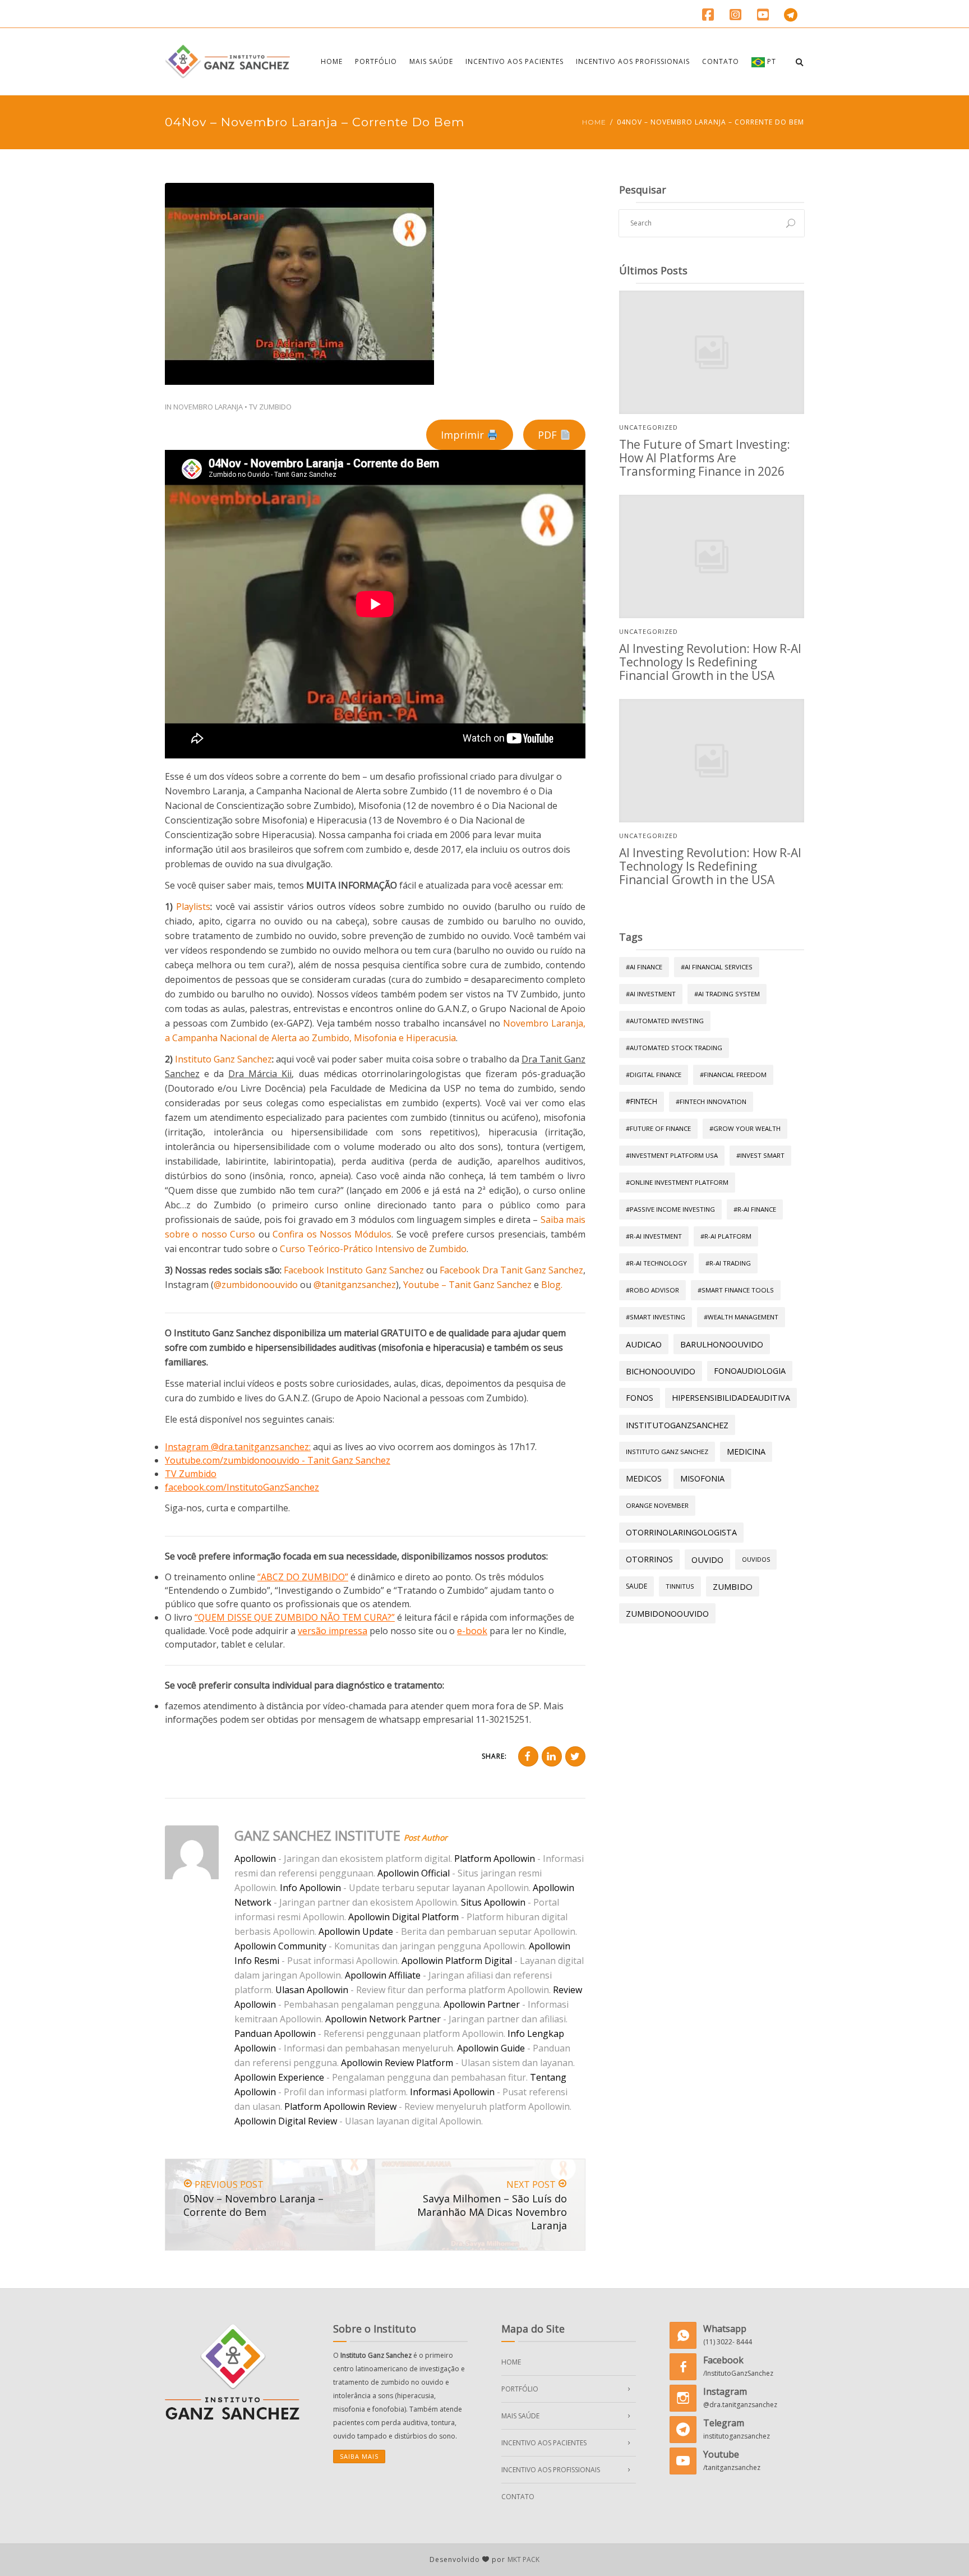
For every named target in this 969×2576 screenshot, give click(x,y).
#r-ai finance (755, 1209)
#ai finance (644, 967)
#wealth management (741, 1317)
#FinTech (642, 1101)
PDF (549, 435)
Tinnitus (680, 1586)
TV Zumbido (270, 407)
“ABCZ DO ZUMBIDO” (303, 1577)
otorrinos (649, 1559)
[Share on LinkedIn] (552, 1756)
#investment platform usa (672, 1155)
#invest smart (760, 1155)
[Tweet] (575, 1756)
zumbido (733, 1586)
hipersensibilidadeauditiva (731, 1398)
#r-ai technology (656, 1263)
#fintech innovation (711, 1101)
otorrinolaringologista (681, 1532)
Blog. (552, 1285)
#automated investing (665, 1021)
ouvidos (756, 1559)
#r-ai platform (726, 1236)
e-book (472, 1631)
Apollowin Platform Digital (457, 1961)
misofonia (702, 1478)
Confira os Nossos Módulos (332, 1234)
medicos (644, 1478)
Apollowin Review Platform (397, 2063)
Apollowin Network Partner (383, 2019)
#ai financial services (717, 967)
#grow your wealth (745, 1128)
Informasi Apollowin (452, 2092)
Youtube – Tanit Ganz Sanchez (467, 1285)
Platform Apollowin (495, 1859)
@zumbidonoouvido (256, 1285)
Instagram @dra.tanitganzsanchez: (238, 1447)
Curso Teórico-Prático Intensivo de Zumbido (373, 1249)
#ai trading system (727, 994)
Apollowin (255, 1859)
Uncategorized (649, 427)
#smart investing (656, 1317)
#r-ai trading (728, 1263)
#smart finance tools (736, 1290)
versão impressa (333, 1631)
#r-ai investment (654, 1236)
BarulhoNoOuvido (722, 1344)
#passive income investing (670, 1209)
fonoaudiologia (750, 1371)
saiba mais (359, 2456)
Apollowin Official (414, 1873)
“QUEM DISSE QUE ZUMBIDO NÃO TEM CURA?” (295, 1617)
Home (332, 61)
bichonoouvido (661, 1371)
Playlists (193, 907)
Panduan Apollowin (275, 2034)
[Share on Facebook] (528, 1756)
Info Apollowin (310, 1888)
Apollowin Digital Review (286, 2121)
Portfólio (376, 61)
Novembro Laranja (208, 407)
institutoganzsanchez (677, 1425)
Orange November (657, 1505)
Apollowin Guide (491, 2048)
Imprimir (464, 435)
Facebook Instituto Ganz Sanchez (354, 1270)
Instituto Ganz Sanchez (223, 1059)
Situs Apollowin (493, 1902)
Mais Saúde (431, 61)
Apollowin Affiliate (383, 1975)
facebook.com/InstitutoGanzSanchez (242, 1487)
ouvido (707, 1560)
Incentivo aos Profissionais (633, 61)
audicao (644, 1344)
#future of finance (658, 1128)
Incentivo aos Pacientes (515, 61)
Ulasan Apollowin (312, 1990)
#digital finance (654, 1075)
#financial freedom (733, 1075)
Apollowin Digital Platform (403, 1917)
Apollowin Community (280, 1946)
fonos (640, 1398)
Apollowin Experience (279, 2077)
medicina (746, 1452)
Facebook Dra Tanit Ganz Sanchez (511, 1270)
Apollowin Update (356, 1931)
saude (636, 1586)
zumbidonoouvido (667, 1613)
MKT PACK (523, 2559)
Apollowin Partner (482, 2004)
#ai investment (651, 994)
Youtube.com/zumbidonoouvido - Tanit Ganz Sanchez (278, 1460)
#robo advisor (652, 1290)
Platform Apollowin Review (340, 2106)
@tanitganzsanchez (355, 1285)
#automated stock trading (674, 1048)
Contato (721, 61)
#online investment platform (677, 1182)
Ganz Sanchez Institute (317, 1835)
